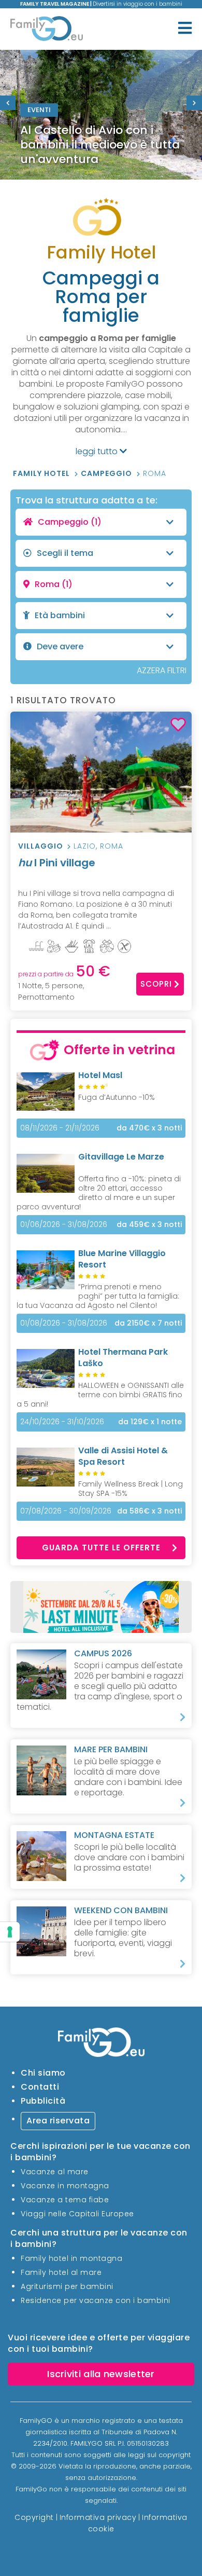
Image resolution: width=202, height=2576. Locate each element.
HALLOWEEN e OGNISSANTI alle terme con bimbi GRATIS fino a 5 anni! (100, 1395)
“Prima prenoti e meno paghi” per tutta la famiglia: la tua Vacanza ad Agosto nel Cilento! (98, 1296)
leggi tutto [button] (98, 452)
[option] (101, 115)
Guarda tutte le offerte (101, 1548)
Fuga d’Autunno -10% (117, 1097)
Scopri (156, 984)
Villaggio (41, 846)
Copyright (34, 2517)
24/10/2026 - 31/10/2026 (62, 1422)
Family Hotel (42, 473)
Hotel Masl (100, 1075)
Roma (155, 473)
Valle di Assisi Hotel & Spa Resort (123, 1456)
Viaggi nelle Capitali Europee (77, 2214)
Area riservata (58, 2121)
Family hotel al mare (61, 2272)
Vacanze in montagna (65, 2186)
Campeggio (107, 473)
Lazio (85, 846)
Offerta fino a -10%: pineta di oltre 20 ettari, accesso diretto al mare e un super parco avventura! (99, 1193)
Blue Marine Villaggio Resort (122, 1259)
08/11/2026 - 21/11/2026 (60, 1128)
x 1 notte (150, 1422)
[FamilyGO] (47, 30)
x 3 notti (149, 1128)
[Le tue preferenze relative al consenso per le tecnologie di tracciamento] (10, 1932)
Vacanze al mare (55, 2172)
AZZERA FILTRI (162, 670)
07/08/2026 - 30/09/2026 (66, 1511)
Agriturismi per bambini (67, 2286)
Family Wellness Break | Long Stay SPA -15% (131, 1489)
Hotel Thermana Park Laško (123, 1358)
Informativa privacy (98, 2517)
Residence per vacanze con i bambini (96, 2300)
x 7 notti (148, 1323)
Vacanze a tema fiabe (65, 2200)
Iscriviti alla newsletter (101, 2374)
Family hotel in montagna (71, 2258)
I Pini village (57, 863)
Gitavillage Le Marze (121, 1157)
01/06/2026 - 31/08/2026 (64, 1224)
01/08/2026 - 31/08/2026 (64, 1323)
